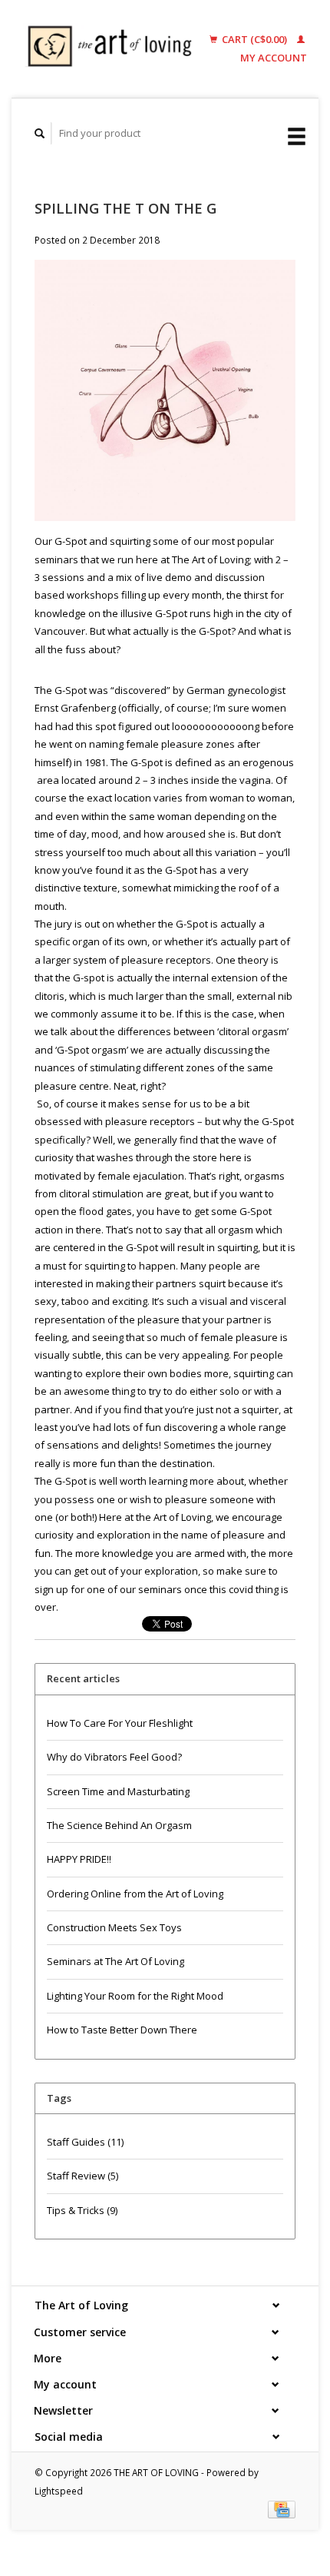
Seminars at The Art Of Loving (115, 1961)
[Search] (40, 133)
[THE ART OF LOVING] (114, 49)
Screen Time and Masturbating (118, 1791)
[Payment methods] (282, 2508)
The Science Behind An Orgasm (119, 1825)
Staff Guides (85, 2142)
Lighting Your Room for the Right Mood (135, 1996)
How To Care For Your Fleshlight (120, 1723)
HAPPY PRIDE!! (79, 1859)
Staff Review (82, 2176)
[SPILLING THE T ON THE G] (165, 395)
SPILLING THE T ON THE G (125, 208)
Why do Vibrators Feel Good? (114, 1757)
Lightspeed (59, 2491)
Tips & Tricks (82, 2210)
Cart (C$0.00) (254, 39)
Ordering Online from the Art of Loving (135, 1894)
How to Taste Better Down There (122, 2030)
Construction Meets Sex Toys (114, 1927)
